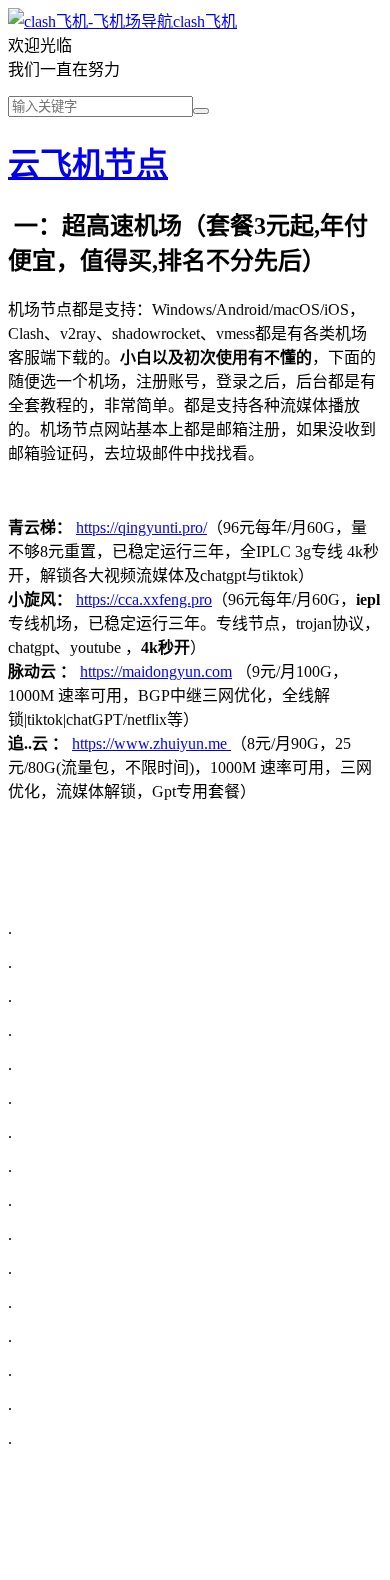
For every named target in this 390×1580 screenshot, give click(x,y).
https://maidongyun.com (156, 671)
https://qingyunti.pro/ (141, 527)
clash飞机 (205, 21)
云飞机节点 (88, 164)
